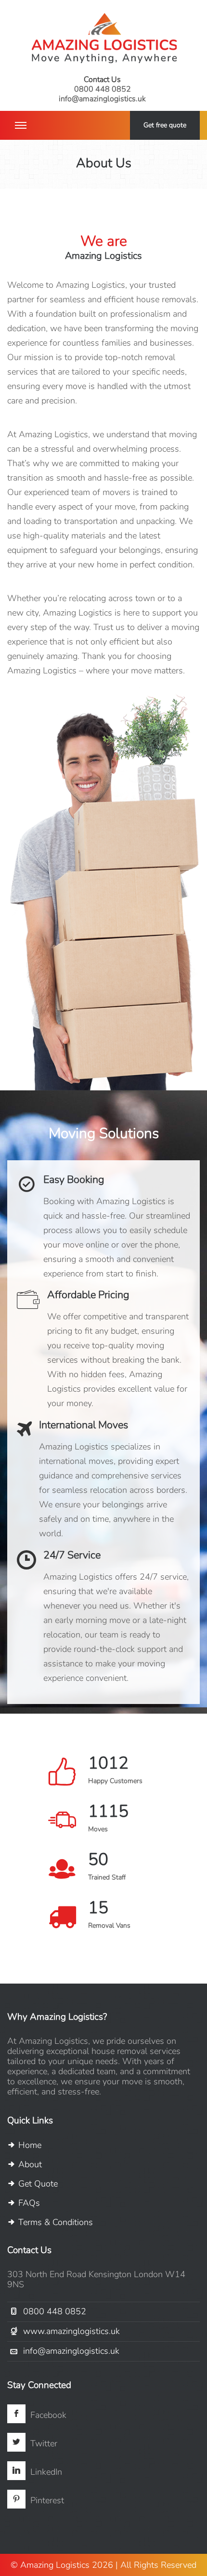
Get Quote (37, 2184)
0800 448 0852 (103, 89)
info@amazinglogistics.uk (102, 99)
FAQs (28, 2203)
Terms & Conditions (54, 2222)
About (29, 2164)
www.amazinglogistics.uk (71, 2331)
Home (29, 2145)
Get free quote (165, 125)
